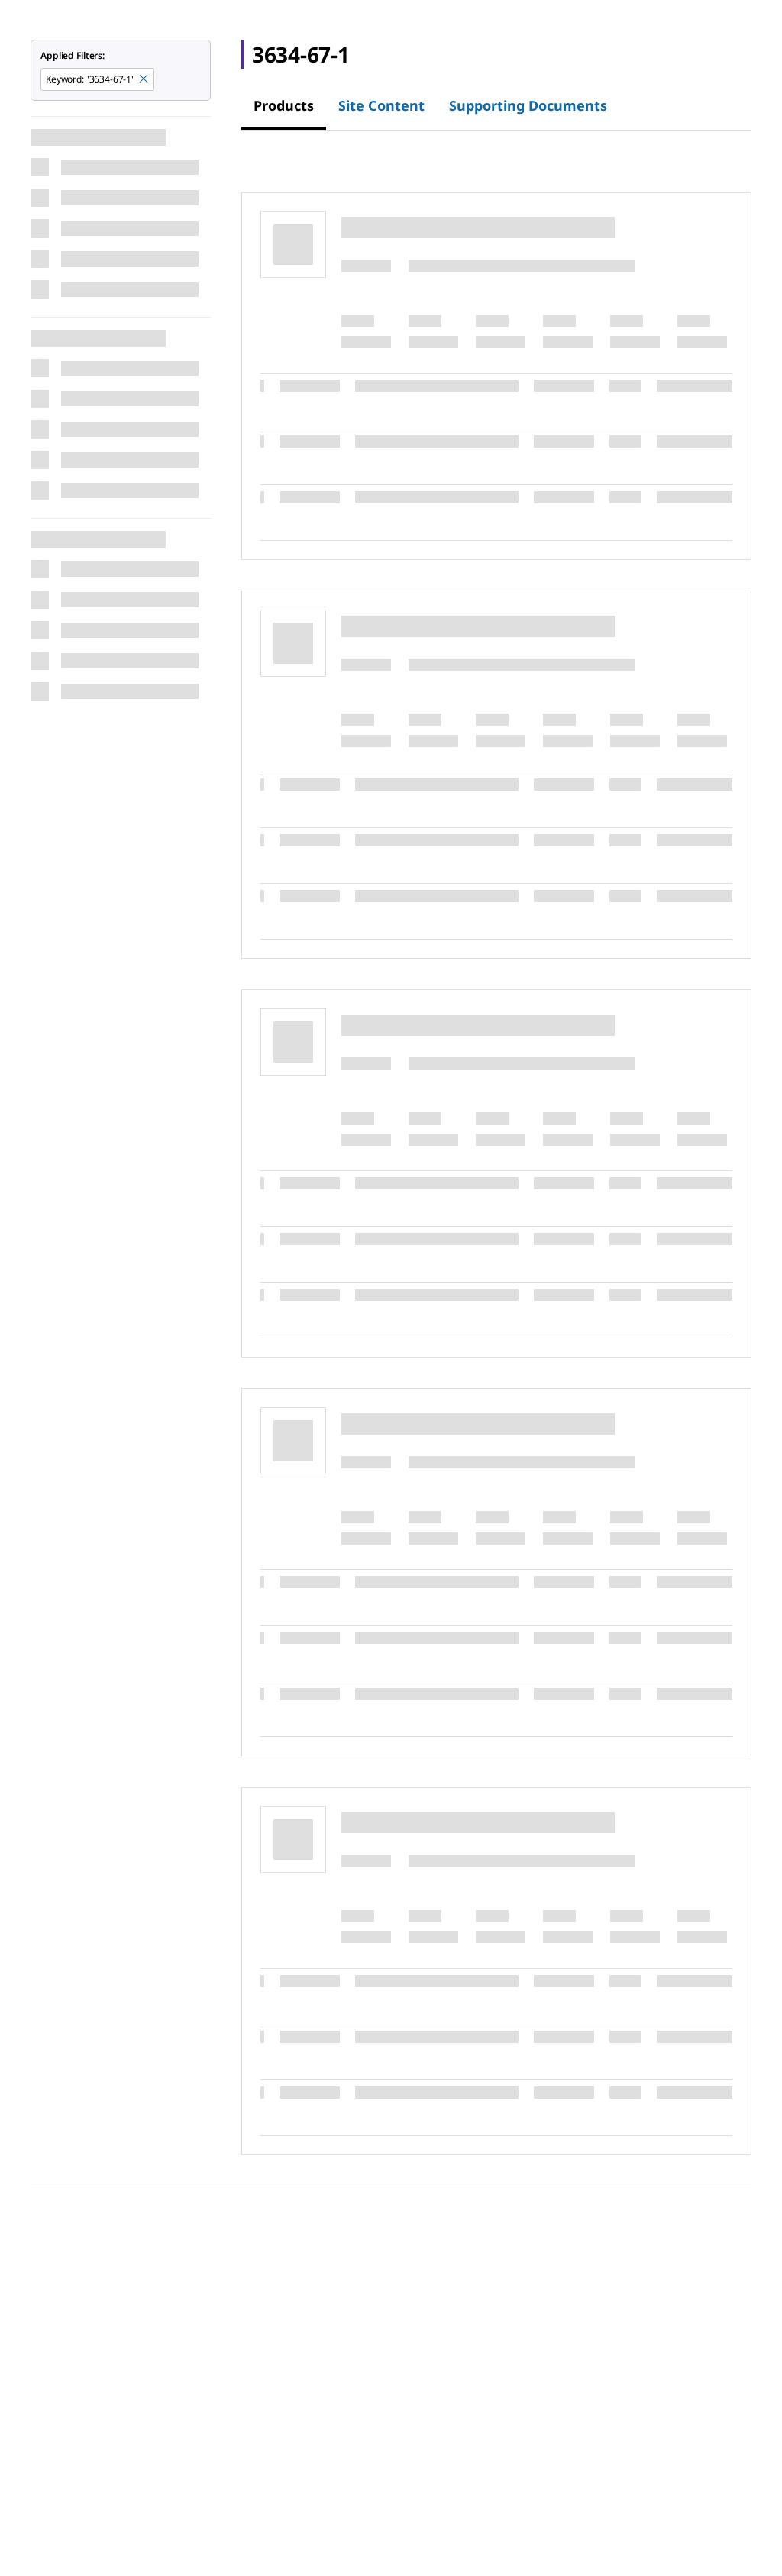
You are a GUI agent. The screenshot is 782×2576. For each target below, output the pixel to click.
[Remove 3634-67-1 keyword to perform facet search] (144, 79)
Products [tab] (284, 105)
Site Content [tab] (381, 105)
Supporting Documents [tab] (528, 105)
